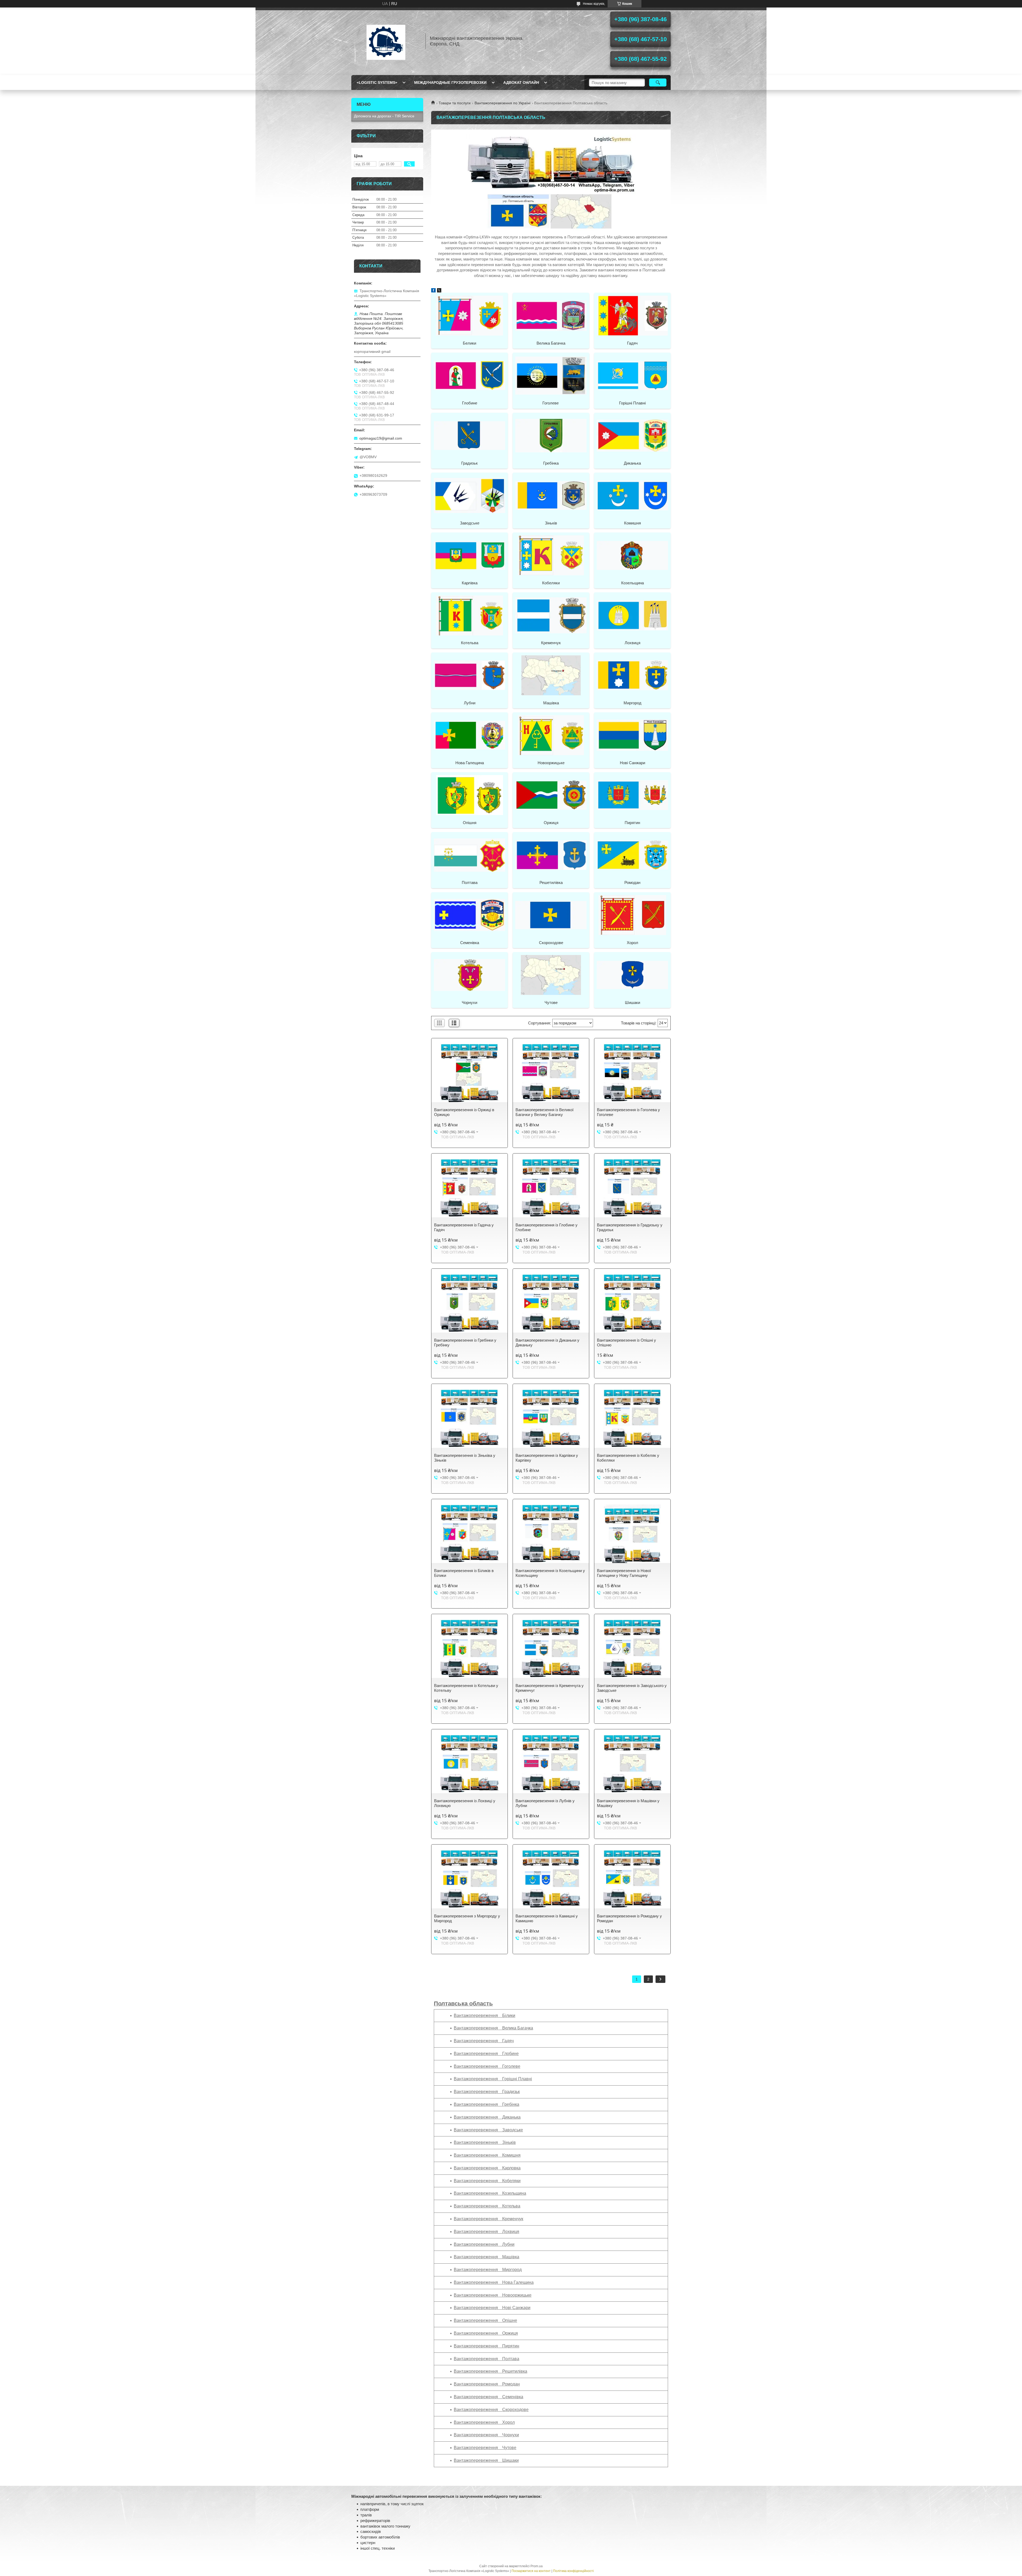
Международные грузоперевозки (450, 82)
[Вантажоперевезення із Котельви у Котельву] (469, 1649)
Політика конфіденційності (573, 2571)
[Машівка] (551, 675)
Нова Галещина (470, 763)
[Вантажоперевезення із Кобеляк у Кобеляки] (632, 1419)
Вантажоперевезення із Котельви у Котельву (466, 1688)
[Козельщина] (632, 555)
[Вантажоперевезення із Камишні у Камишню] (551, 1879)
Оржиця (551, 823)
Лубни (470, 703)
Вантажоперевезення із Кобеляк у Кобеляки (628, 1458)
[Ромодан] (632, 855)
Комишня (632, 523)
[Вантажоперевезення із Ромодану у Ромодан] (632, 1879)
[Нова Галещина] (469, 735)
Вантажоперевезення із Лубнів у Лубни (545, 1803)
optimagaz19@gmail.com (381, 438)
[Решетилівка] (551, 855)
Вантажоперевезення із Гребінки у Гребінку (465, 1343)
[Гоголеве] (551, 375)
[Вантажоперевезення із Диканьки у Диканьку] (551, 1303)
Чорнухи (469, 1002)
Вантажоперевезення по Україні (502, 103)
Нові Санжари (632, 763)
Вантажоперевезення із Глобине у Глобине (547, 1227)
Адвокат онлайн (521, 82)
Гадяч (632, 343)
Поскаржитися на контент (531, 2571)
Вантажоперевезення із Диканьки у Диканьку (547, 1343)
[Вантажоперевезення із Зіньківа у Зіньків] (469, 1419)
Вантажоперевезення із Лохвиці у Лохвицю (465, 1803)
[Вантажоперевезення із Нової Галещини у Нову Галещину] (632, 1534)
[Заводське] (469, 495)
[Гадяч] (632, 315)
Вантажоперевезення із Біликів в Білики (464, 1573)
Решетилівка (551, 882)
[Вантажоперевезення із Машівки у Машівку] (632, 1764)
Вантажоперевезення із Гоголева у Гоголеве (629, 1112)
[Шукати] (658, 82)
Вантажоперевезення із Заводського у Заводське (632, 1688)
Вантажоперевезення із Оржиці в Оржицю (464, 1112)
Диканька (632, 463)
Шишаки (632, 1002)
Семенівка (470, 943)
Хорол (632, 943)
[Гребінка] (551, 435)
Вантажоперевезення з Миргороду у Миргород (467, 1918)
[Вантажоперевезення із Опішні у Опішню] (632, 1303)
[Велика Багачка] (551, 315)
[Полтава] (469, 855)
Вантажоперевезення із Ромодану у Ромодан (629, 1918)
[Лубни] (469, 675)
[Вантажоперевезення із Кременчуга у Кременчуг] (551, 1649)
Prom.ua (537, 2566)
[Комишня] (632, 495)
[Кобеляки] (551, 555)
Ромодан (632, 882)
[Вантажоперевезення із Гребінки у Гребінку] (469, 1303)
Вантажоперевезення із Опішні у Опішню (627, 1343)
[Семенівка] (469, 915)
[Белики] (469, 315)
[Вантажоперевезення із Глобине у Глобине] (551, 1188)
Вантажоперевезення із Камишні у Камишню (547, 1918)
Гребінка (551, 463)
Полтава (470, 882)
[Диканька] (632, 435)
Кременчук (551, 643)
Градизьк (469, 463)
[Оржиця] (551, 795)
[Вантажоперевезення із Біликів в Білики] (469, 1534)
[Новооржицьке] (551, 735)
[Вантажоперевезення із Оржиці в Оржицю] (469, 1073)
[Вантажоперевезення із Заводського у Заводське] (632, 1649)
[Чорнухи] (469, 975)
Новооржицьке (551, 763)
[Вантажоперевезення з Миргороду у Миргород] (469, 1879)
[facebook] (433, 291)
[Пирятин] (632, 795)
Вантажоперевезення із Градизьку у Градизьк (630, 1227)
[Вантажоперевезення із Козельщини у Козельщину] (551, 1534)
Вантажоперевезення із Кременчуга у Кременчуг (550, 1688)
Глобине (470, 403)
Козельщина (632, 583)
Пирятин (632, 823)
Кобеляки (551, 583)
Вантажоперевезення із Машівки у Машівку (628, 1803)
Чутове (551, 1002)
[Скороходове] (551, 915)
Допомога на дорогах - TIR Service (384, 116)
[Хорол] (632, 915)
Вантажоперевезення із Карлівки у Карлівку (547, 1458)
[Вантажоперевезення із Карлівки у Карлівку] (551, 1419)
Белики (469, 343)
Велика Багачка (551, 343)
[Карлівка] (469, 555)
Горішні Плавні (632, 403)
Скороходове (551, 943)
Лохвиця (632, 643)
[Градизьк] (469, 435)
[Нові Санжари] (632, 735)
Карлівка (470, 583)
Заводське (470, 523)
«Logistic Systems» (377, 82)
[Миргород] (632, 675)
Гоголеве (551, 403)
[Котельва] (469, 615)
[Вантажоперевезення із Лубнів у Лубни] (551, 1764)
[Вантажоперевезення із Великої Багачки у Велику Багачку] (551, 1073)
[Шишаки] (632, 975)
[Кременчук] (551, 615)
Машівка (551, 703)
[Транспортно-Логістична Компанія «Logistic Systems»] (386, 41)
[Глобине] (469, 375)
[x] (439, 291)
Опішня (470, 823)
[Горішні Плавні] (632, 375)
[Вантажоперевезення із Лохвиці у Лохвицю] (469, 1764)
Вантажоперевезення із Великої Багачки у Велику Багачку (545, 1112)
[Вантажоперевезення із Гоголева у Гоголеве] (632, 1073)
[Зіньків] (551, 495)
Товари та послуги (455, 103)
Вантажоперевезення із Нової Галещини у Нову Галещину (624, 1573)
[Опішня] (469, 795)
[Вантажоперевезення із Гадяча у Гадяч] (469, 1188)
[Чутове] (551, 975)
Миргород (632, 703)
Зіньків (551, 523)
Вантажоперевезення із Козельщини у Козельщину (550, 1573)
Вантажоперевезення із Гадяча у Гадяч (464, 1227)
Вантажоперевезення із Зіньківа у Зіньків (465, 1458)
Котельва (470, 643)
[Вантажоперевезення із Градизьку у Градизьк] (632, 1188)
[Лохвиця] (632, 615)
